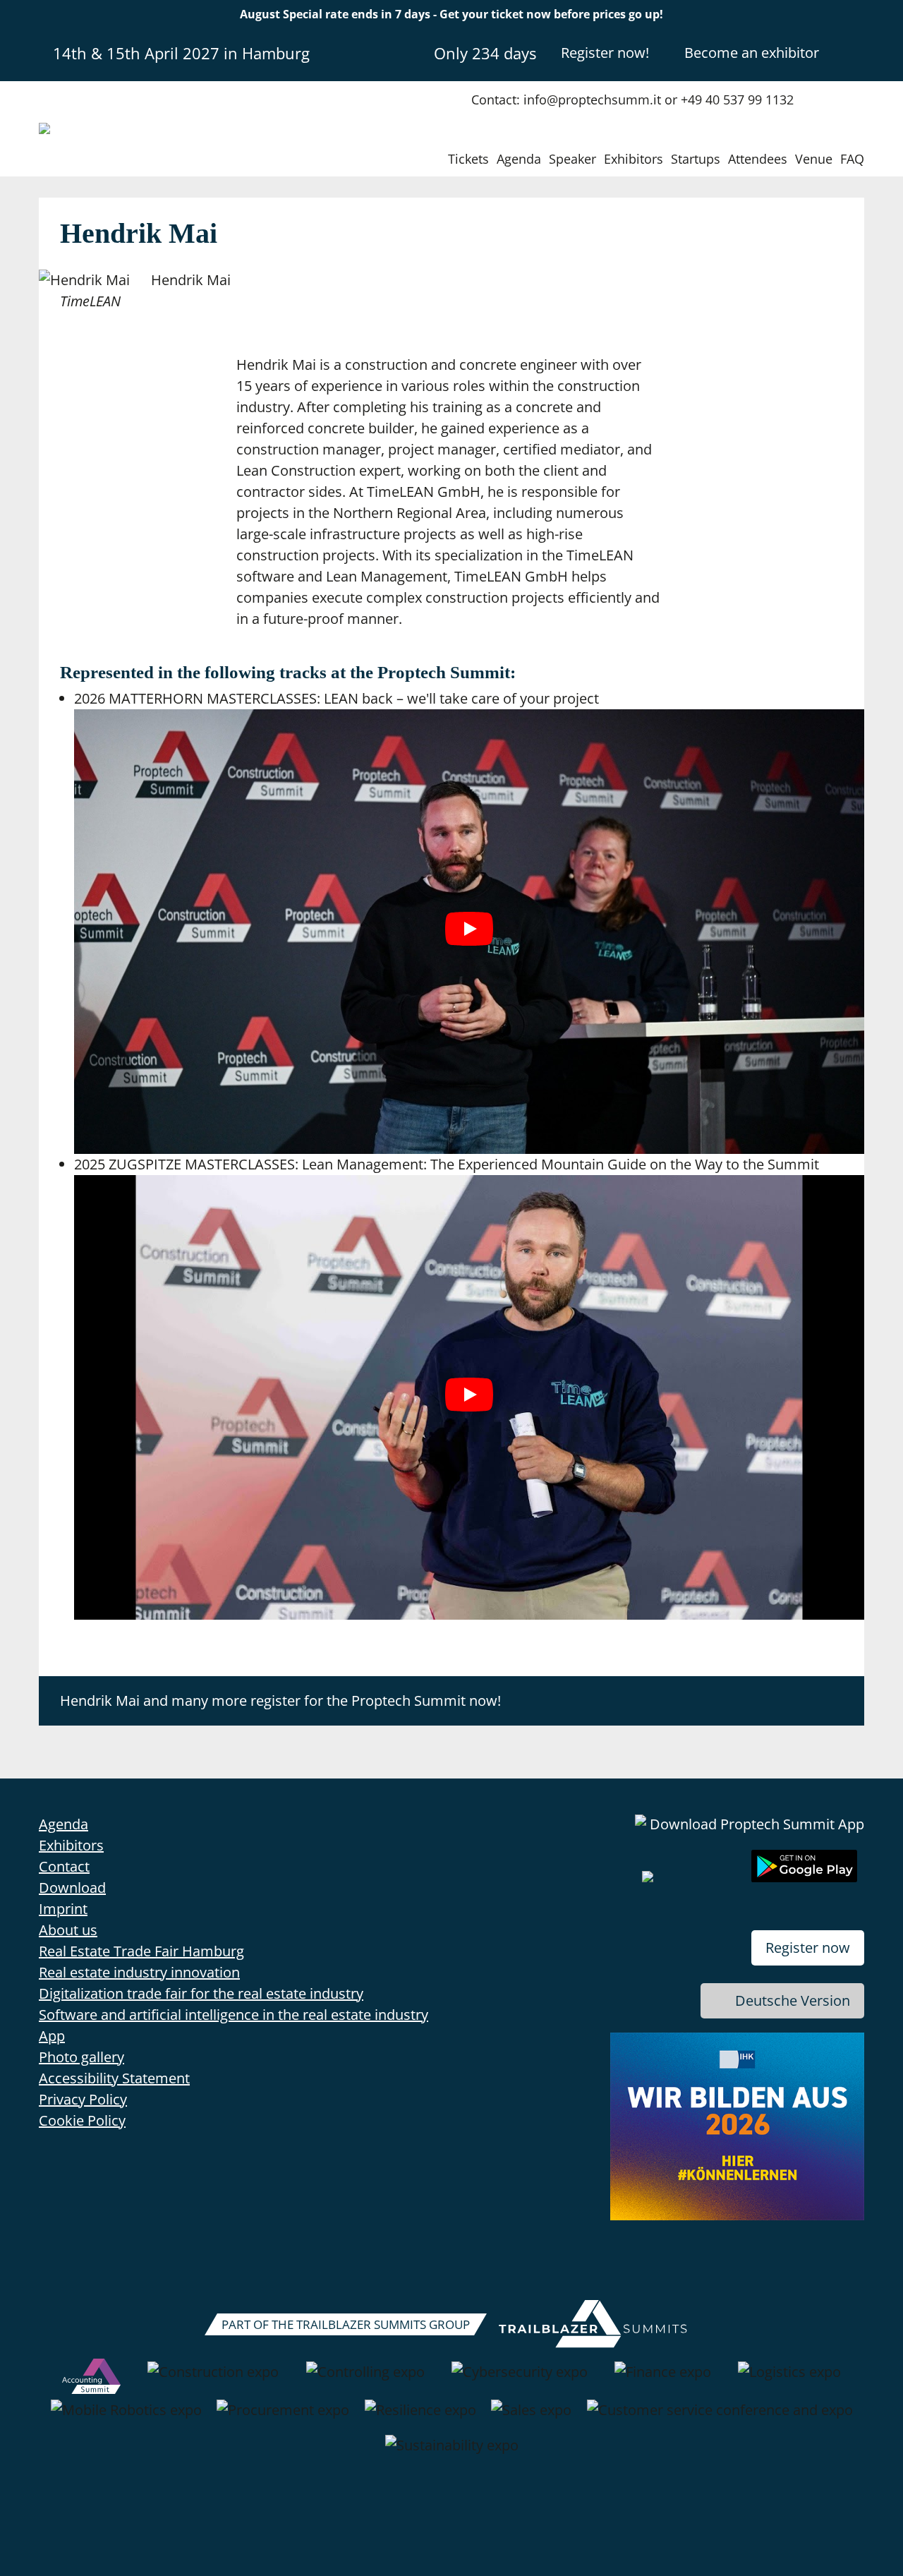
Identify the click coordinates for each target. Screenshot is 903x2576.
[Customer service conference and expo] (720, 2417)
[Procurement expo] (283, 2417)
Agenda (519, 159)
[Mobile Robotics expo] (126, 2417)
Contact (64, 1866)
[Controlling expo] (365, 2379)
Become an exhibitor (752, 53)
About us (68, 1930)
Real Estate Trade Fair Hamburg (141, 1951)
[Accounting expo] (91, 2379)
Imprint (63, 1909)
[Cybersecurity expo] (520, 2379)
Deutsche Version (793, 2000)
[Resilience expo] (420, 2417)
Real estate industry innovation (139, 1972)
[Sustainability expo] (452, 2452)
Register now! (605, 53)
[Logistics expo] (789, 2379)
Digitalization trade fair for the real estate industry (201, 1993)
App (52, 2036)
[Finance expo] (663, 2379)
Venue (814, 159)
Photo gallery (81, 2057)
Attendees (758, 159)
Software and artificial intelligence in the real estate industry (234, 2015)
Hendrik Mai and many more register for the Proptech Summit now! (280, 1701)
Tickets (468, 159)
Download (72, 1888)
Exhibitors (634, 159)
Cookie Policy (82, 2120)
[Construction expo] (213, 2379)
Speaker (572, 159)
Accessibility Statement (114, 2078)
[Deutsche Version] (852, 52)
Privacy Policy (83, 2099)
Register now (808, 1948)
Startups (696, 159)
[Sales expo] (531, 2417)
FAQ (852, 159)
